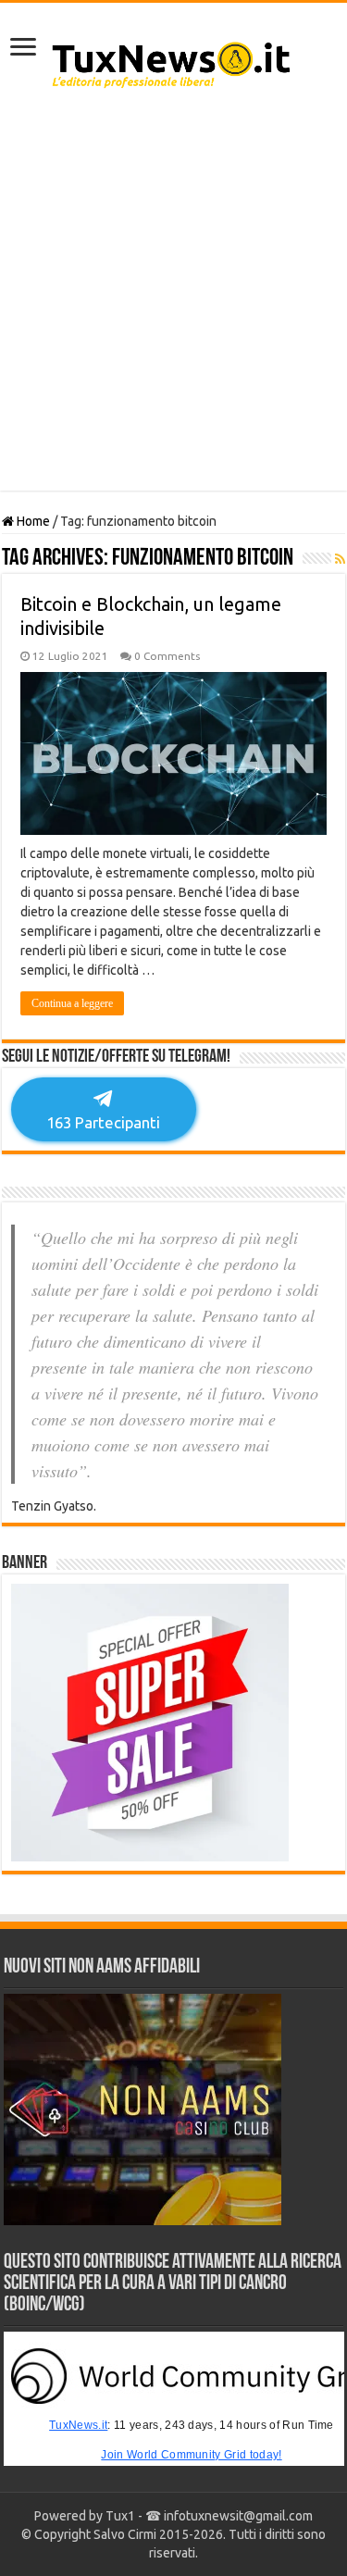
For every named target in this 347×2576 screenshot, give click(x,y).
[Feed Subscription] (340, 559)
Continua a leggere (72, 1003)
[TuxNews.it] (173, 59)
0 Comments (167, 656)
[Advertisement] (173, 299)
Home (32, 521)
